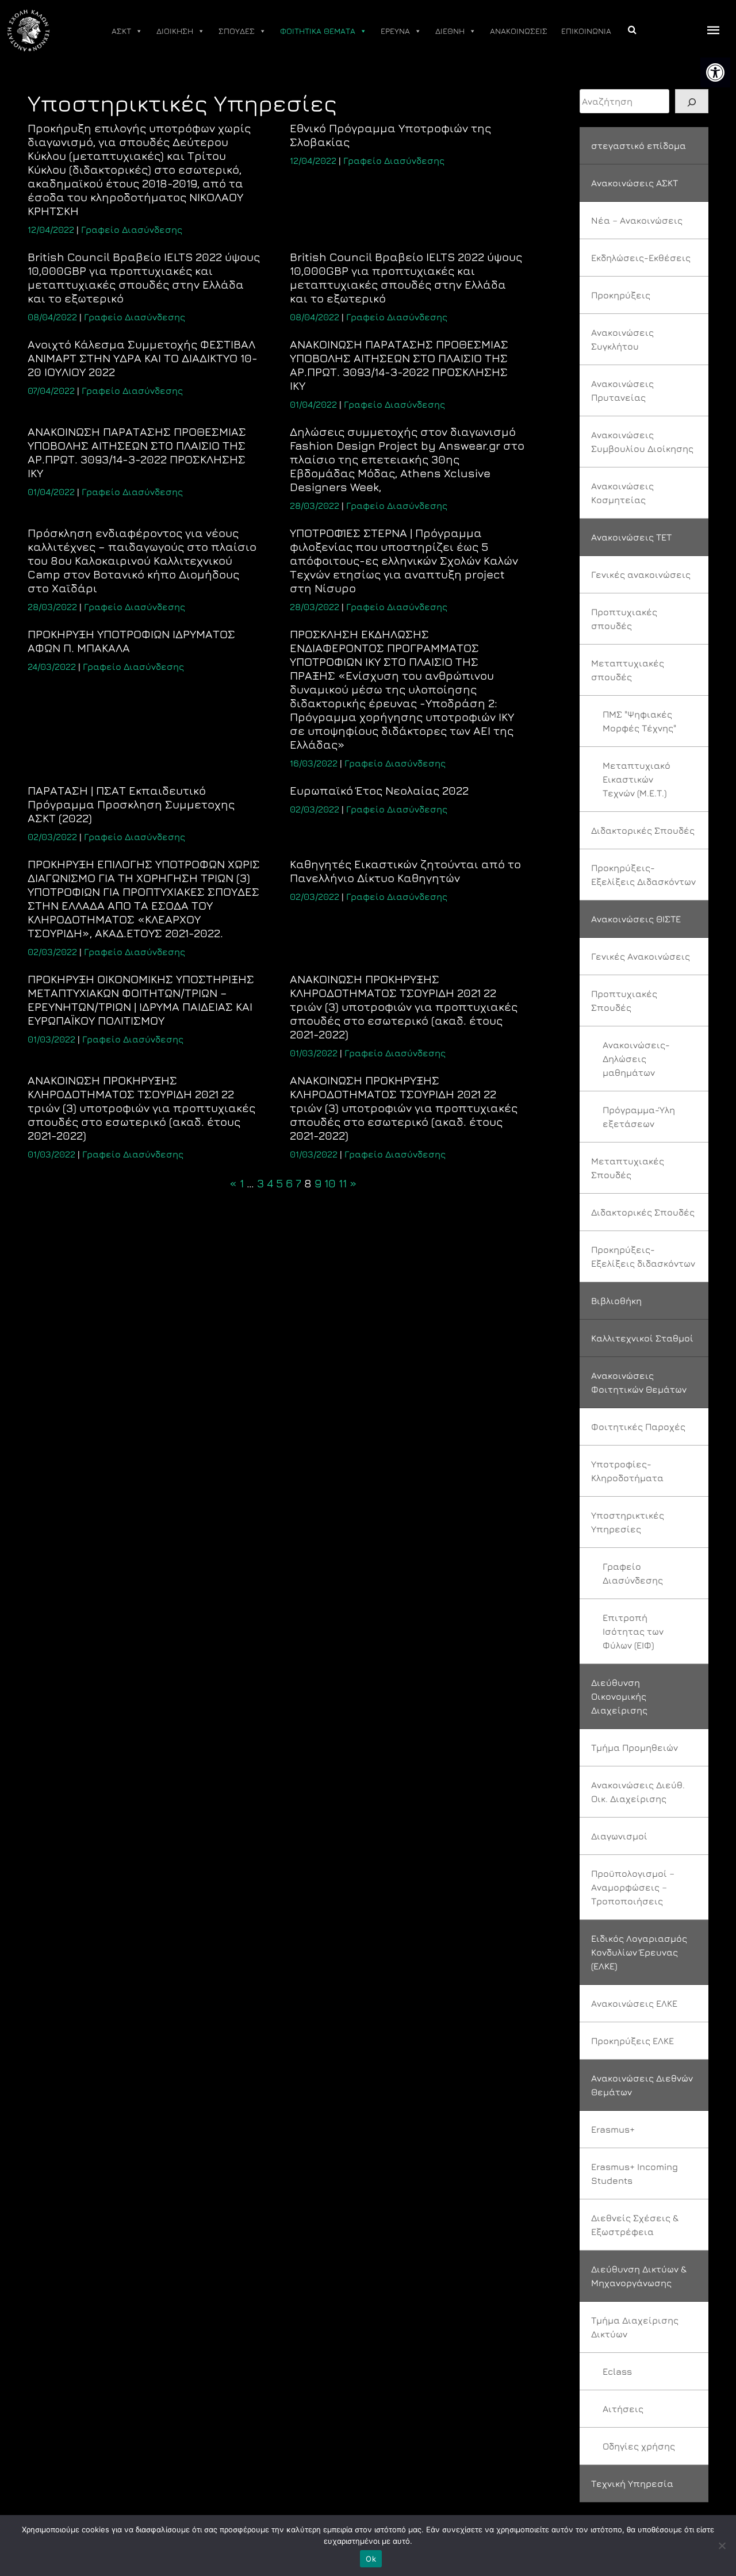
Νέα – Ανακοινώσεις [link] (637, 220)
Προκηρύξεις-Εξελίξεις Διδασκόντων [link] (643, 875)
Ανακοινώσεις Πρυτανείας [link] (622, 390)
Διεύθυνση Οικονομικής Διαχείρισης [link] (619, 1696)
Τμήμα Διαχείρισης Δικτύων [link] (635, 2327)
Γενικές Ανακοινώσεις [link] (641, 956)
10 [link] (330, 1183)
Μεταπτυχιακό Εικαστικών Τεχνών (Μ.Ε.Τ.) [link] (637, 779)
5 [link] (279, 1183)
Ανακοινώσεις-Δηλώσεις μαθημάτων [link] (636, 1059)
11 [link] (343, 1183)
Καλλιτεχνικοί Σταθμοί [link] (642, 1338)
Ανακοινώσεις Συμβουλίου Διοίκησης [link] (642, 442)
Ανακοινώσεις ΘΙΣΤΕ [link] (636, 919)
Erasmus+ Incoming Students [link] (635, 2173)
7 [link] (298, 1183)
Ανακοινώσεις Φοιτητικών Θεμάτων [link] (639, 1382)
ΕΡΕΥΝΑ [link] (395, 31)
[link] (715, 72)
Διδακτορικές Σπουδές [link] (643, 830)
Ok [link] (371, 2559)
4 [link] (270, 1183)
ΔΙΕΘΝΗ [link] (450, 31)
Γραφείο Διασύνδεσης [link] (132, 229)
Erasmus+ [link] (613, 2129)
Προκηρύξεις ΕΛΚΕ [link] (632, 2041)
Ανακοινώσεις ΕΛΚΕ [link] (634, 2003)
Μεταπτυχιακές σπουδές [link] (628, 670)
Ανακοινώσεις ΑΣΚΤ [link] (635, 183)
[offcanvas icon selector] (714, 31)
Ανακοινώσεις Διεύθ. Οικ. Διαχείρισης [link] (638, 1792)
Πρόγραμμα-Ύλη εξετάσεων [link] (639, 1117)
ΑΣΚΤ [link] (121, 31)
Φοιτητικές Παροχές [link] (638, 1427)
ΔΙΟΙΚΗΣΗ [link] (175, 31)
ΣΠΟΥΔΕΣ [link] (237, 31)
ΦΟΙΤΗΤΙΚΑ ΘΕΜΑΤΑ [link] (318, 31)
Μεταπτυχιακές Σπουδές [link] (628, 1168)
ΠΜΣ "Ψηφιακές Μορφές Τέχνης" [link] (639, 721)
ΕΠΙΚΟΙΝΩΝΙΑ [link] (586, 31)
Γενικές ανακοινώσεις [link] (641, 574)
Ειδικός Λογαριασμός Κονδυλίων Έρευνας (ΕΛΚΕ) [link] (639, 1952)
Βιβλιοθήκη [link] (616, 1301)
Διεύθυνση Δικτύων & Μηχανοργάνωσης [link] (639, 2276)
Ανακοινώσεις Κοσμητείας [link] (622, 493)
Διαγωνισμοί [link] (619, 1836)
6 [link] (289, 1183)
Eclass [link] (617, 2371)
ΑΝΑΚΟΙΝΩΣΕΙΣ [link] (519, 31)
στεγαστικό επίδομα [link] (639, 145)
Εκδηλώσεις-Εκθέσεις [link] (641, 258)
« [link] (233, 1183)
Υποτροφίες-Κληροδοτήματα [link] (627, 1471)
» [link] (353, 1183)
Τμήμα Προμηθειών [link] (635, 1747)
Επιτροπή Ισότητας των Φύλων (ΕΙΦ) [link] (633, 1631)
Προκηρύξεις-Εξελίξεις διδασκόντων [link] (643, 1256)
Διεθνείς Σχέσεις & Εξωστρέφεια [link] (635, 2225)
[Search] (692, 101)
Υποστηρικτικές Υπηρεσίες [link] (628, 1522)
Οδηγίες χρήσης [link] (639, 2446)
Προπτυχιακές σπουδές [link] (624, 619)
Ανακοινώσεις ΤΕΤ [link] (631, 537)
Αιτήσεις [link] (623, 2409)
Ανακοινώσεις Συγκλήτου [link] (622, 339)
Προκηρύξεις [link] (621, 295)
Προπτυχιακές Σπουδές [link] (624, 1000)
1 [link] (242, 1183)
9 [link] (318, 1183)
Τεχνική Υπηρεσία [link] (632, 2483)
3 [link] (260, 1183)
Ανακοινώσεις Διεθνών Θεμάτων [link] (642, 2085)
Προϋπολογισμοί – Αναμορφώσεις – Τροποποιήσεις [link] (633, 1887)
